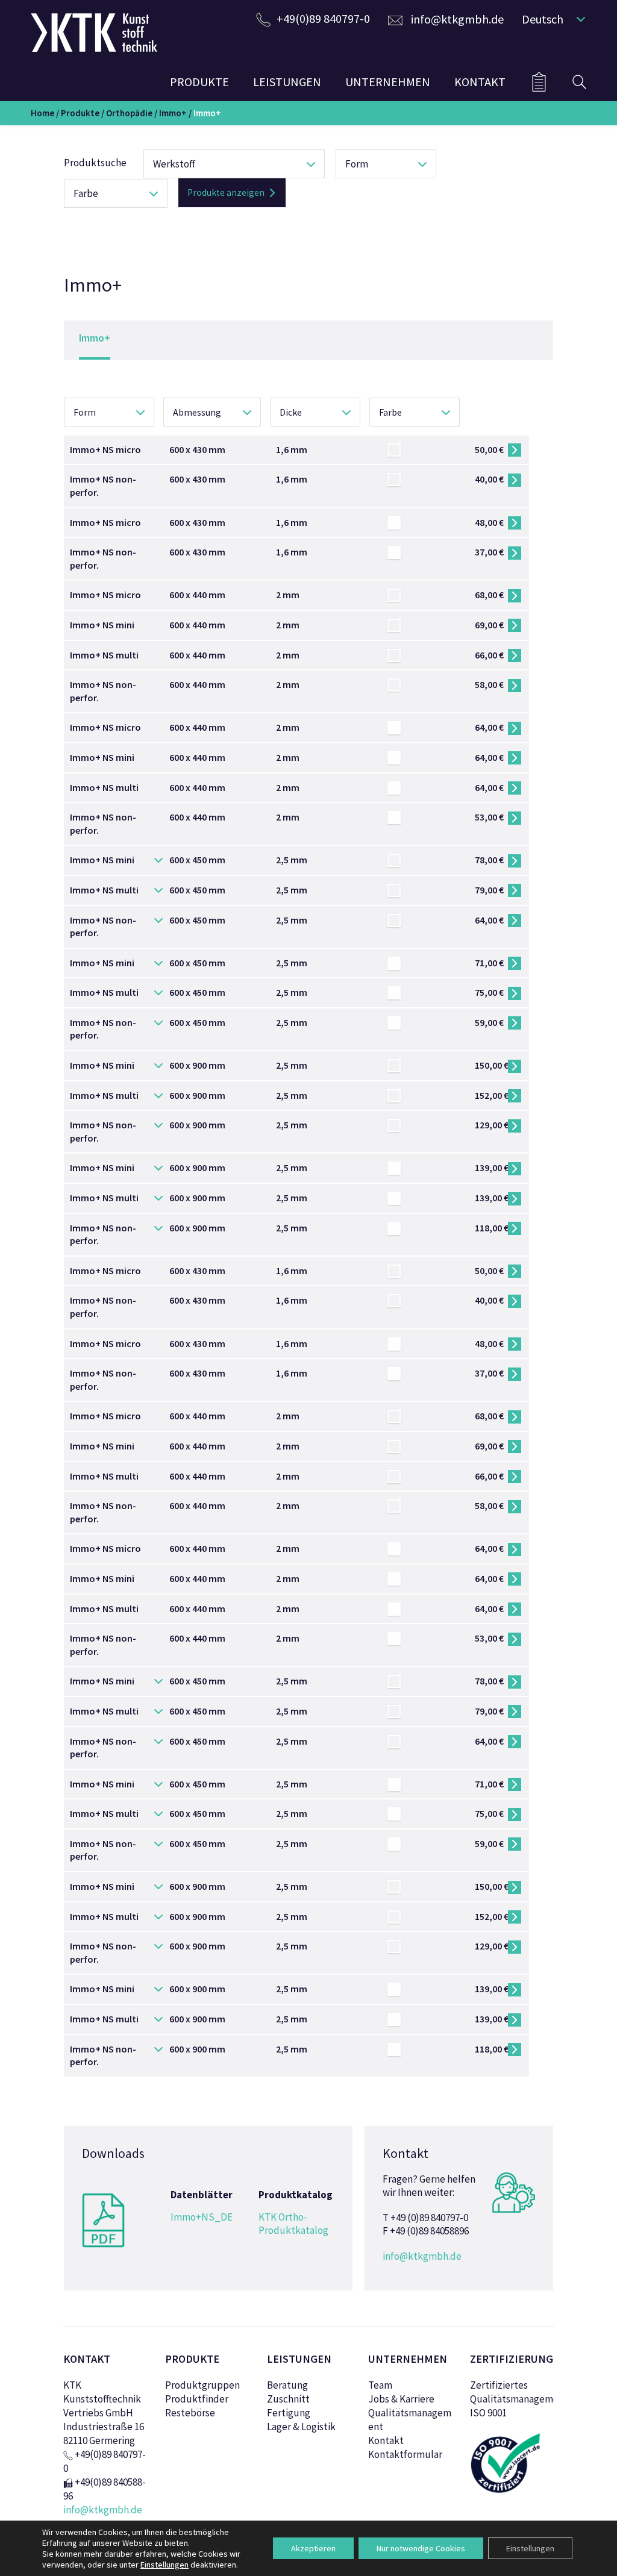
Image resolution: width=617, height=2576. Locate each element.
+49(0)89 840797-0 (323, 18)
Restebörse (190, 2413)
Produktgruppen (202, 2385)
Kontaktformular (405, 2454)
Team (380, 2385)
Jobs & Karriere (401, 2399)
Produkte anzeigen (226, 192)
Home (42, 113)
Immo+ (173, 113)
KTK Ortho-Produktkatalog (293, 2224)
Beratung (287, 2385)
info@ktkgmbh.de (457, 19)
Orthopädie (129, 113)
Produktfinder (197, 2399)
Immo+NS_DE (202, 2217)
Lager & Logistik (301, 2427)
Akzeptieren (313, 2548)
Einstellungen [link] (164, 2565)
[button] (551, 19)
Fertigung (289, 2413)
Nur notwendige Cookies (421, 2548)
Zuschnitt (288, 2399)
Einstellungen (530, 2548)
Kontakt (386, 2440)
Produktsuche (95, 163)
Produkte (80, 113)
